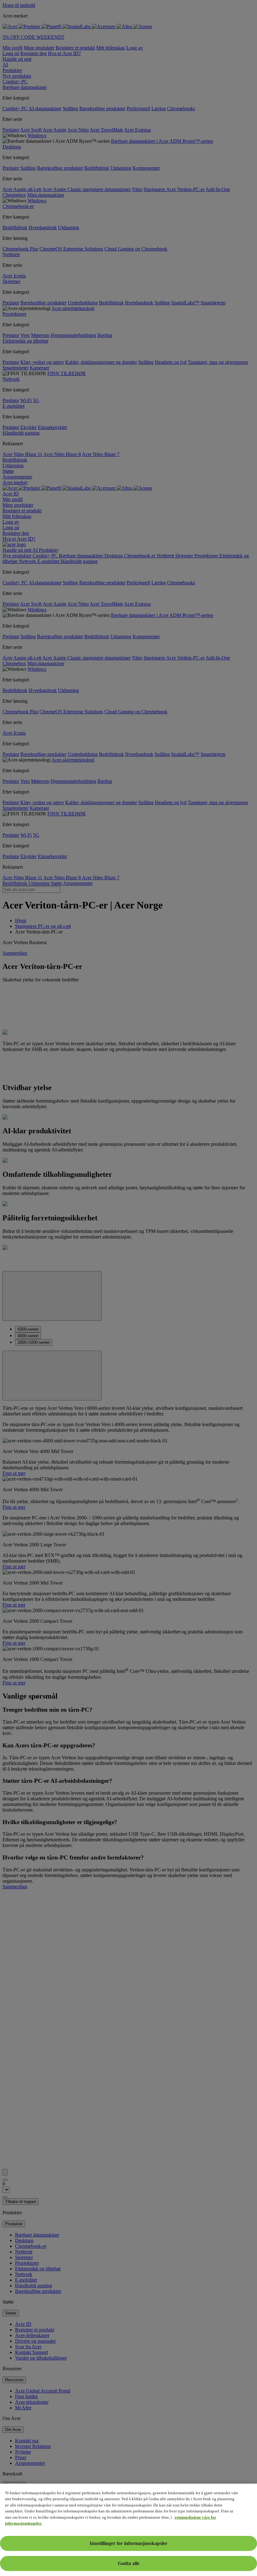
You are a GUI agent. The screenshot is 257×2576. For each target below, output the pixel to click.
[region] (128, 2530)
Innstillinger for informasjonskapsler (128, 2543)
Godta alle (129, 2563)
